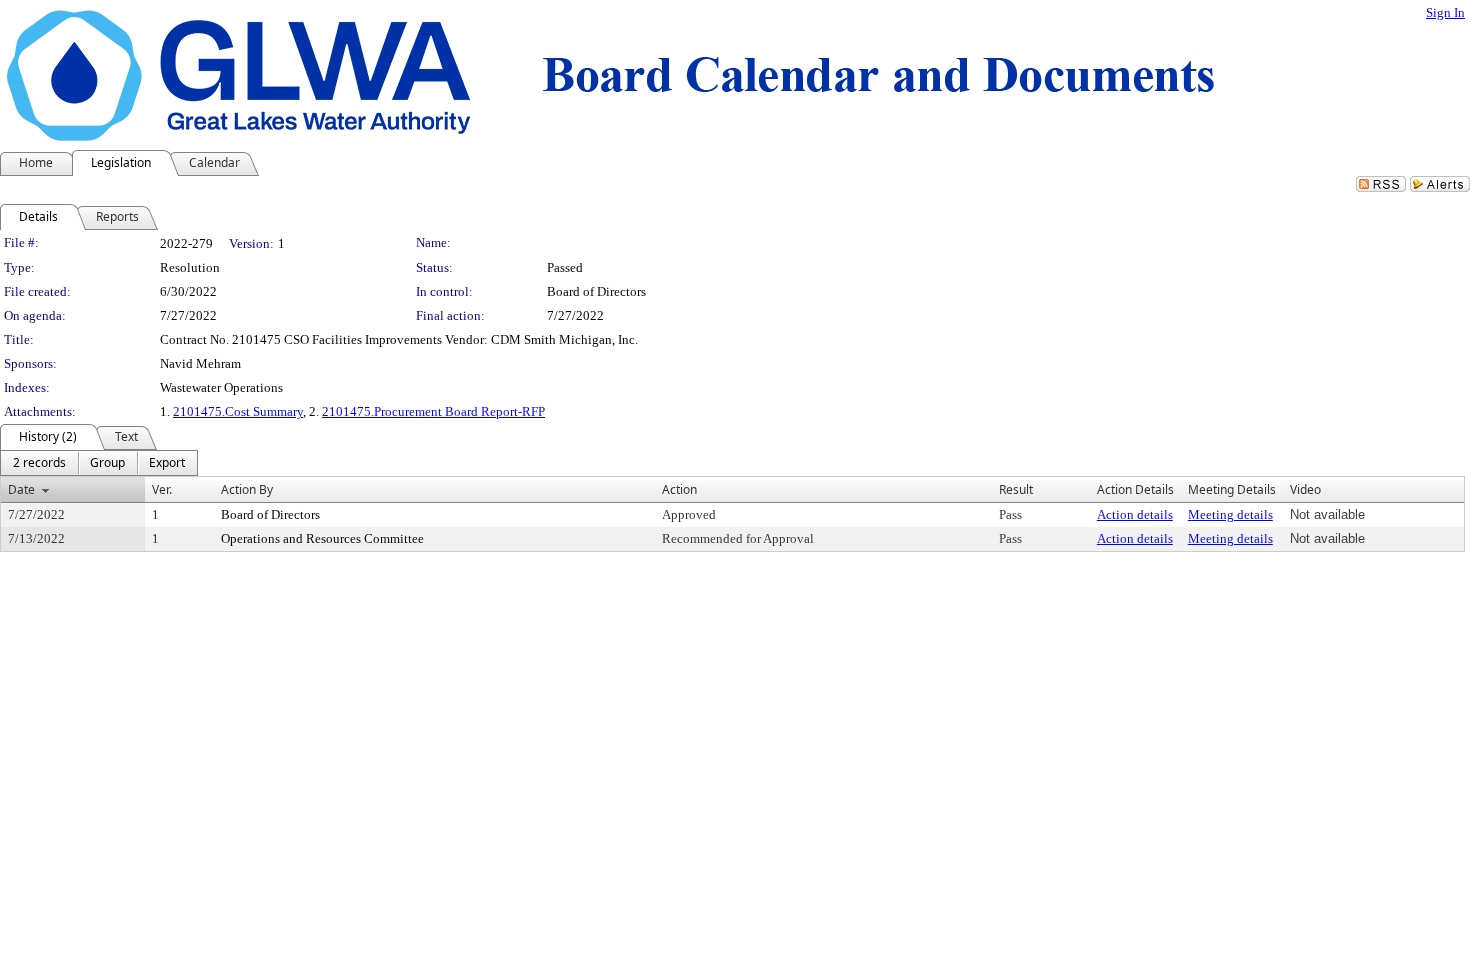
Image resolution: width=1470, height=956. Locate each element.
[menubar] (99, 463)
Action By (247, 489)
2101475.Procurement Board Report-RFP (433, 411)
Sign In (1445, 12)
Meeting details (1230, 514)
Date (21, 489)
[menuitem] (39, 463)
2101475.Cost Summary (238, 411)
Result (1016, 489)
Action (679, 489)
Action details (1135, 514)
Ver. (162, 489)
